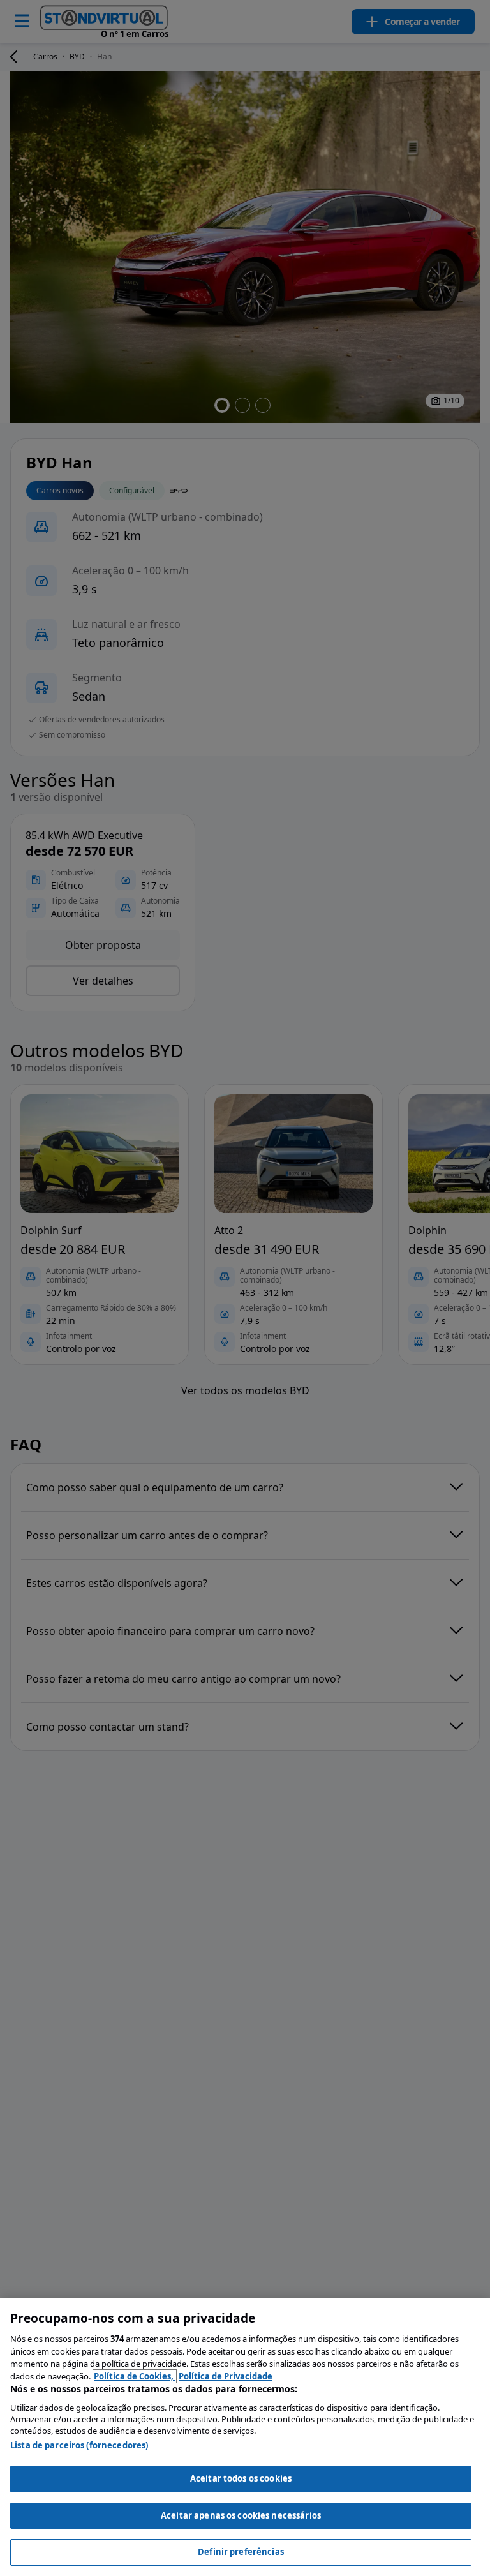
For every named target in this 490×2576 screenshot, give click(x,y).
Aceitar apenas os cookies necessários (241, 2515)
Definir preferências (241, 2552)
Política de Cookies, (135, 2376)
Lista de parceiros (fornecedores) (79, 2445)
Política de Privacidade (226, 2376)
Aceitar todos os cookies (241, 2478)
